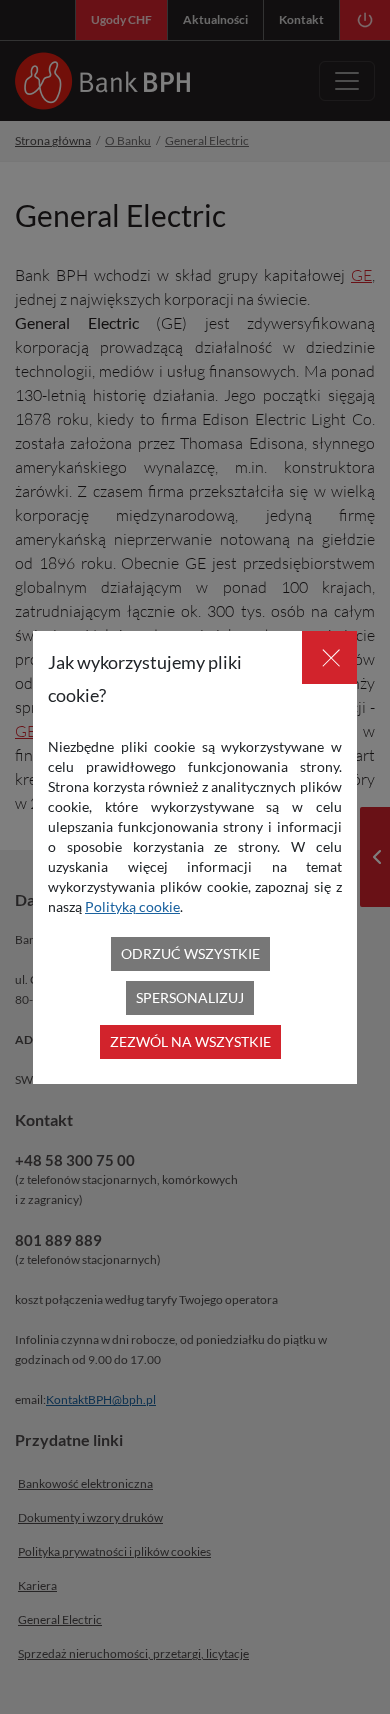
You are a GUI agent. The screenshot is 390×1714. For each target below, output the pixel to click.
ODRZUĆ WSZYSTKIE (190, 953)
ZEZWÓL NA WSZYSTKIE (190, 1041)
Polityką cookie (132, 906)
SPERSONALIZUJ (190, 997)
